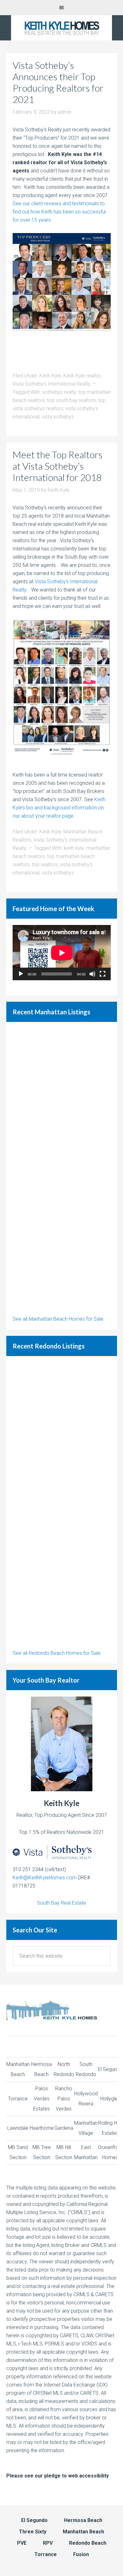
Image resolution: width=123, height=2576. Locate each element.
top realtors (45, 865)
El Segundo (110, 2069)
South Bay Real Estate (61, 1903)
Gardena (64, 2128)
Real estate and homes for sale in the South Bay (61, 28)
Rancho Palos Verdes (64, 2099)
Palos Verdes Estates (41, 2099)
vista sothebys (58, 417)
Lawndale (18, 2128)
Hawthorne (42, 2128)
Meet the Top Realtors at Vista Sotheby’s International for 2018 (58, 466)
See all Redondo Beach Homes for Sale (57, 1653)
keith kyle (74, 848)
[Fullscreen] (102, 974)
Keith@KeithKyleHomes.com (45, 1878)
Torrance (18, 2099)
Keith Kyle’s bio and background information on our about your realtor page (59, 808)
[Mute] (92, 974)
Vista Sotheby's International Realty (52, 384)
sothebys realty (59, 392)
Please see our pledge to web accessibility (58, 2476)
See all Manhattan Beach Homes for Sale (58, 1319)
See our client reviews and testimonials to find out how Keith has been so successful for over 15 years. (59, 212)
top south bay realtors (71, 400)
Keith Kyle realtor (82, 376)
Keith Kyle (50, 376)
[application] (62, 953)
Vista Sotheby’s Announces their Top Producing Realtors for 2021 (58, 82)
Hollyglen (110, 2099)
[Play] (21, 974)
